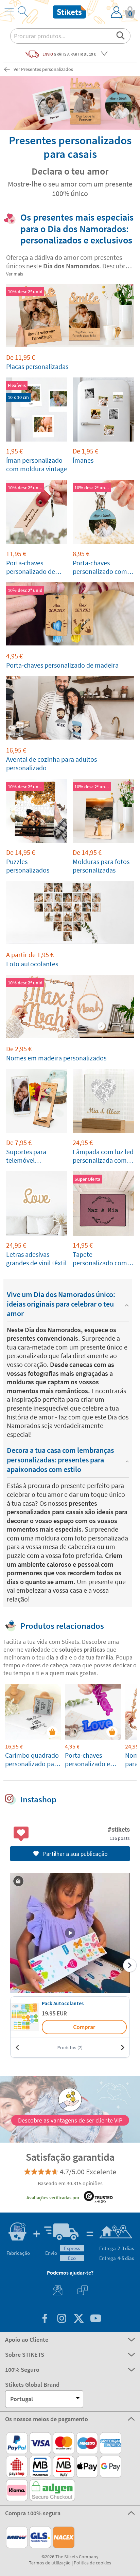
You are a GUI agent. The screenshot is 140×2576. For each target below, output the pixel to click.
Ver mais (15, 274)
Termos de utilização (50, 2563)
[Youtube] (95, 2319)
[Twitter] (78, 2319)
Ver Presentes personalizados (43, 69)
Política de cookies (92, 2563)
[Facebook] (45, 2319)
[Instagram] (62, 2319)
